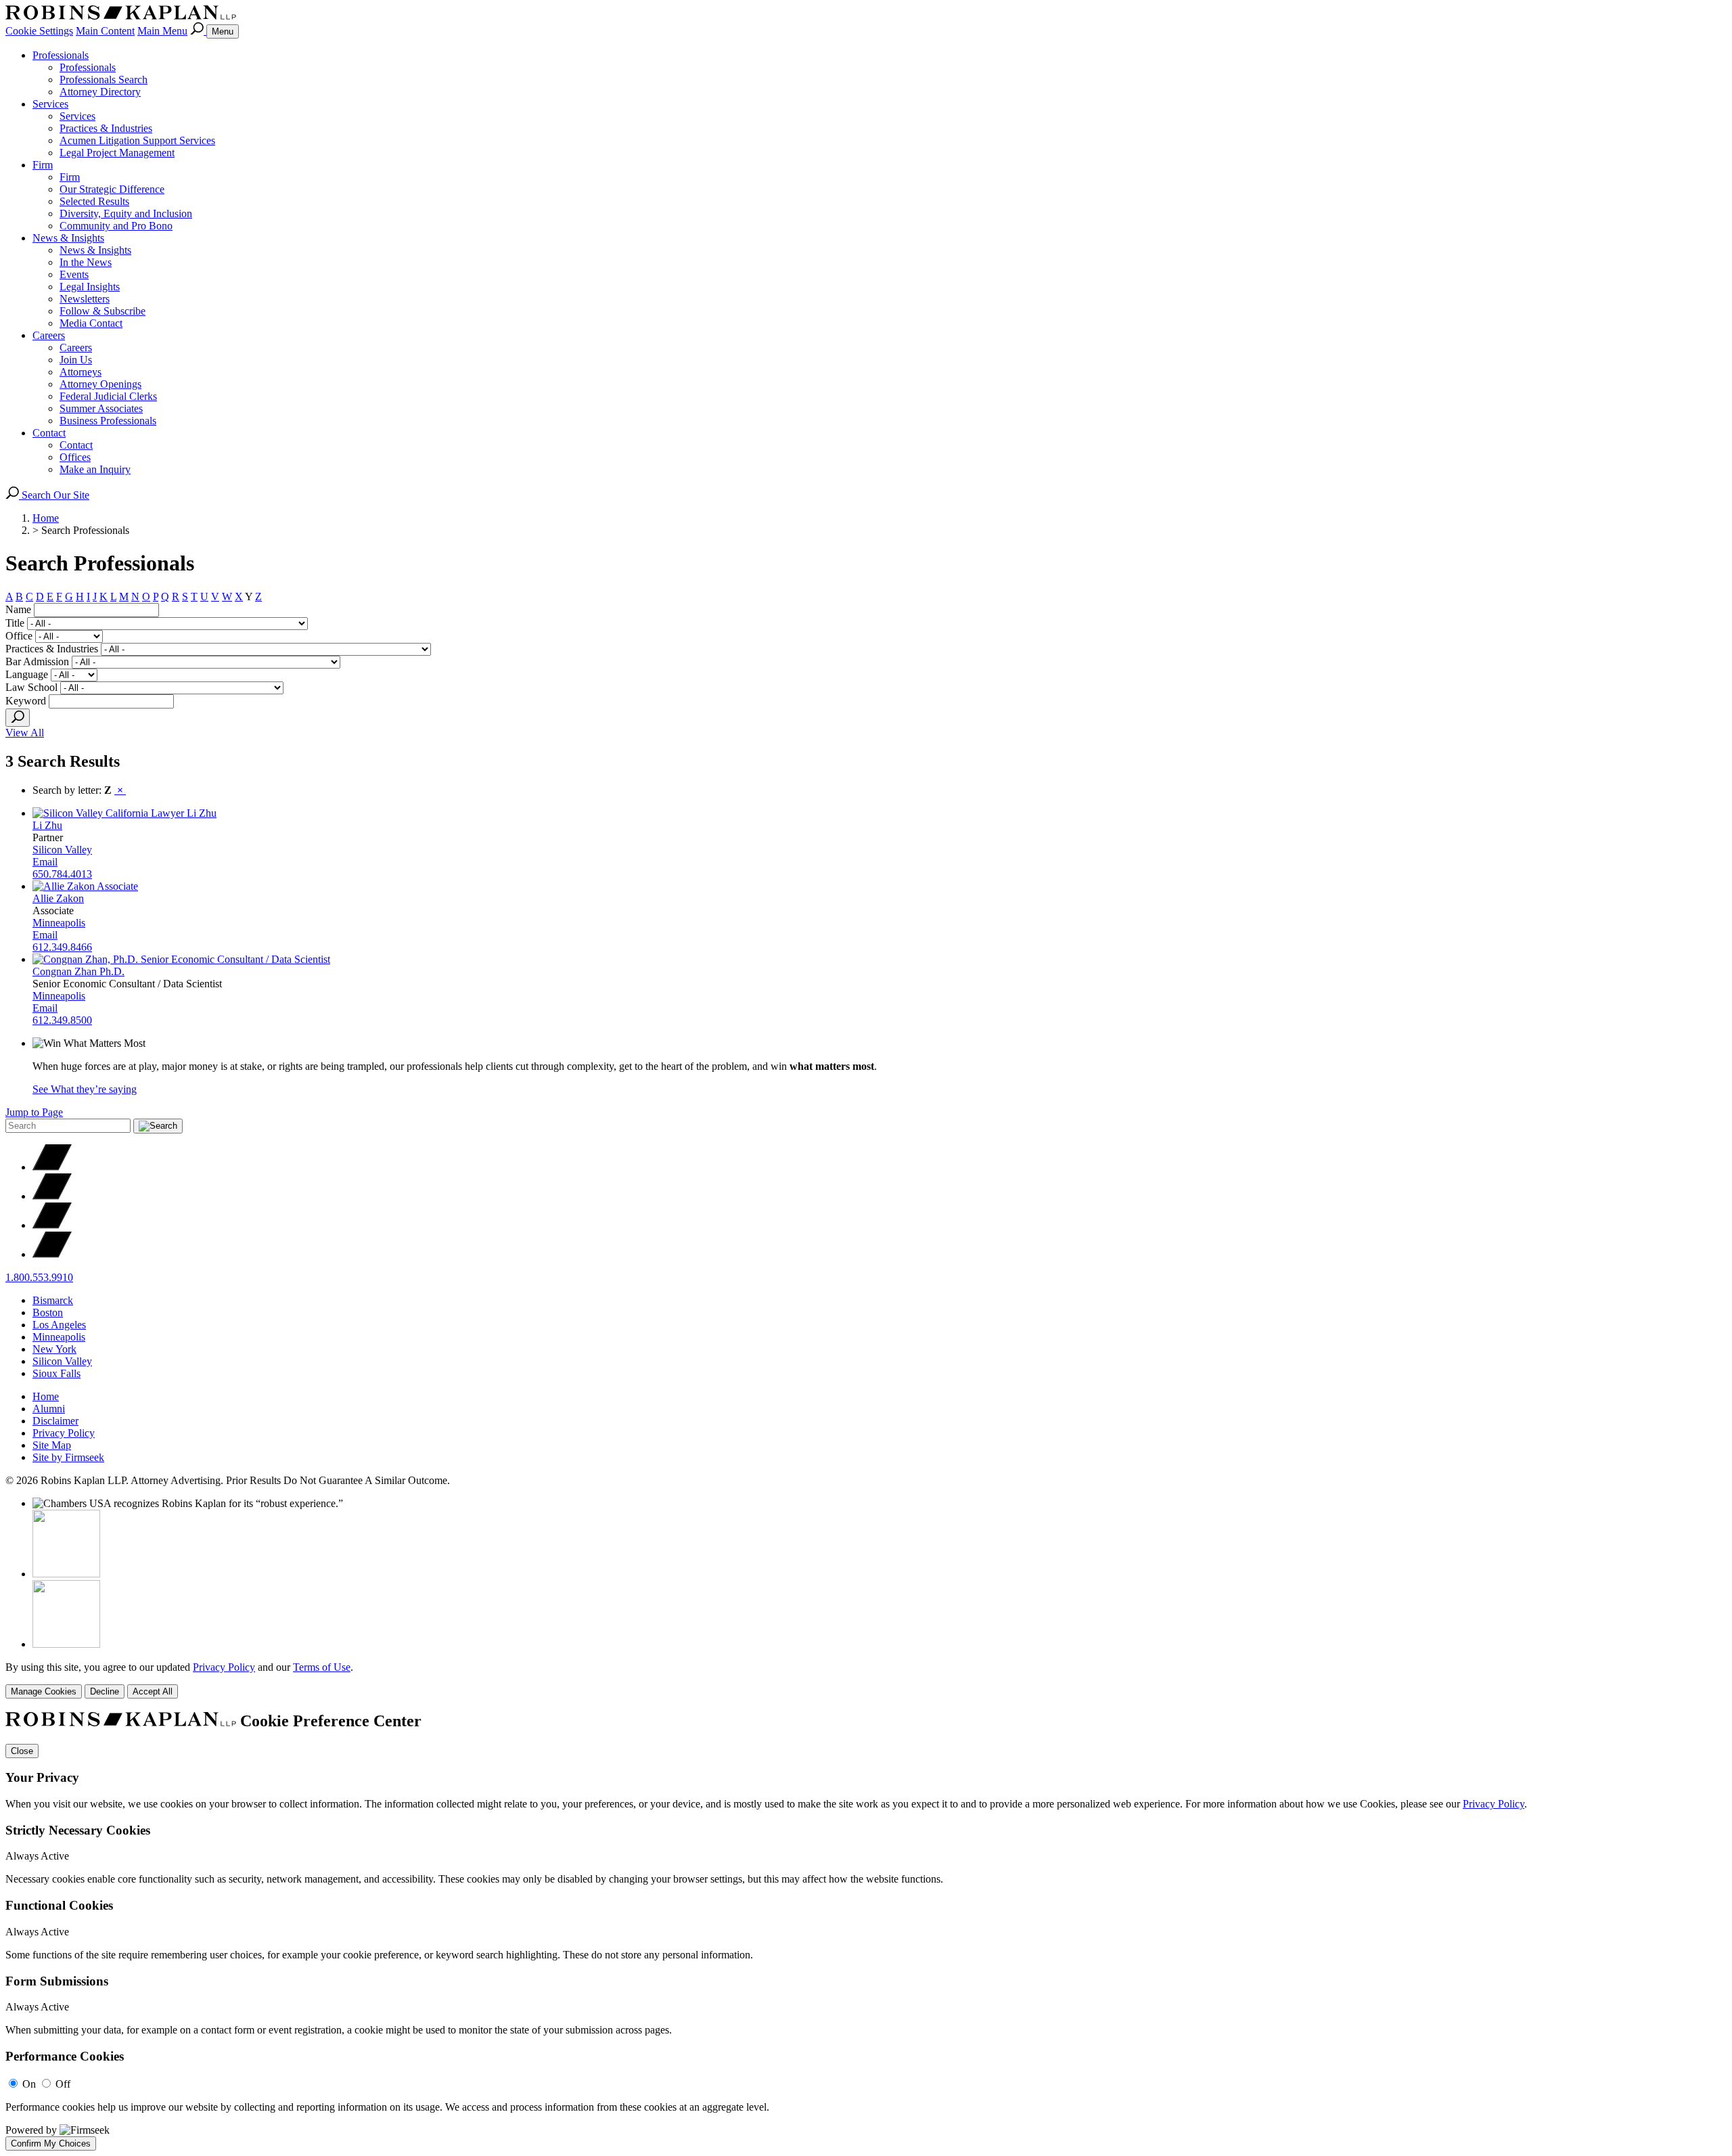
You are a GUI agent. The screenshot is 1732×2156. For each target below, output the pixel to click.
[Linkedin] (52, 1225)
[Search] (198, 31)
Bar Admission (37, 661)
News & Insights (68, 238)
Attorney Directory (100, 92)
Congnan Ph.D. (78, 971)
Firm (43, 165)
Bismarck (53, 1300)
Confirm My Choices (51, 2143)
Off (63, 2084)
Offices (75, 457)
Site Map (52, 1445)
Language (27, 674)
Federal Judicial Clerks (108, 396)
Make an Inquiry (95, 469)
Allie (58, 898)
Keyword (26, 701)
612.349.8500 (62, 1020)
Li (47, 825)
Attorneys (81, 372)
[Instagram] (52, 1254)
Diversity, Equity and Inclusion (126, 214)
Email (45, 862)
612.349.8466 (62, 947)
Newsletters (85, 299)
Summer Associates (101, 408)
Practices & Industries (106, 128)
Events (74, 274)
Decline (105, 1691)
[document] (866, 1931)
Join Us (76, 360)
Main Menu (162, 31)
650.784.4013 (62, 874)
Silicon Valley (62, 850)
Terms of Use (322, 1667)
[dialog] (866, 1680)
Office (19, 636)
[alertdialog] (866, 1931)
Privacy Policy (64, 1433)
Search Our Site (54, 495)
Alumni (49, 1409)
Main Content (105, 31)
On (29, 2084)
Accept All (153, 1691)
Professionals (61, 55)
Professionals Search (104, 80)
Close (22, 1751)
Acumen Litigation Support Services (137, 140)
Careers (49, 335)
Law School (31, 687)
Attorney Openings (100, 384)
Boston (48, 1312)
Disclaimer (55, 1421)
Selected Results (94, 201)
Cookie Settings (39, 31)
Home (46, 518)
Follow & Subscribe (102, 311)
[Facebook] (52, 1196)
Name (18, 609)
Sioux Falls (56, 1373)
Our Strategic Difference (112, 189)
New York (54, 1349)
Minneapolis (59, 923)
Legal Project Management (117, 153)
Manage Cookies (44, 1691)
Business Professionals (108, 421)
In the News (86, 262)
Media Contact (91, 323)
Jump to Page (34, 1112)
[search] (18, 718)
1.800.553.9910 (39, 1277)
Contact (49, 433)
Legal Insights (90, 287)
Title (15, 623)
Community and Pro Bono (116, 226)
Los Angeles (59, 1325)
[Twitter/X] (52, 1167)
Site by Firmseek (68, 1457)
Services (50, 104)
